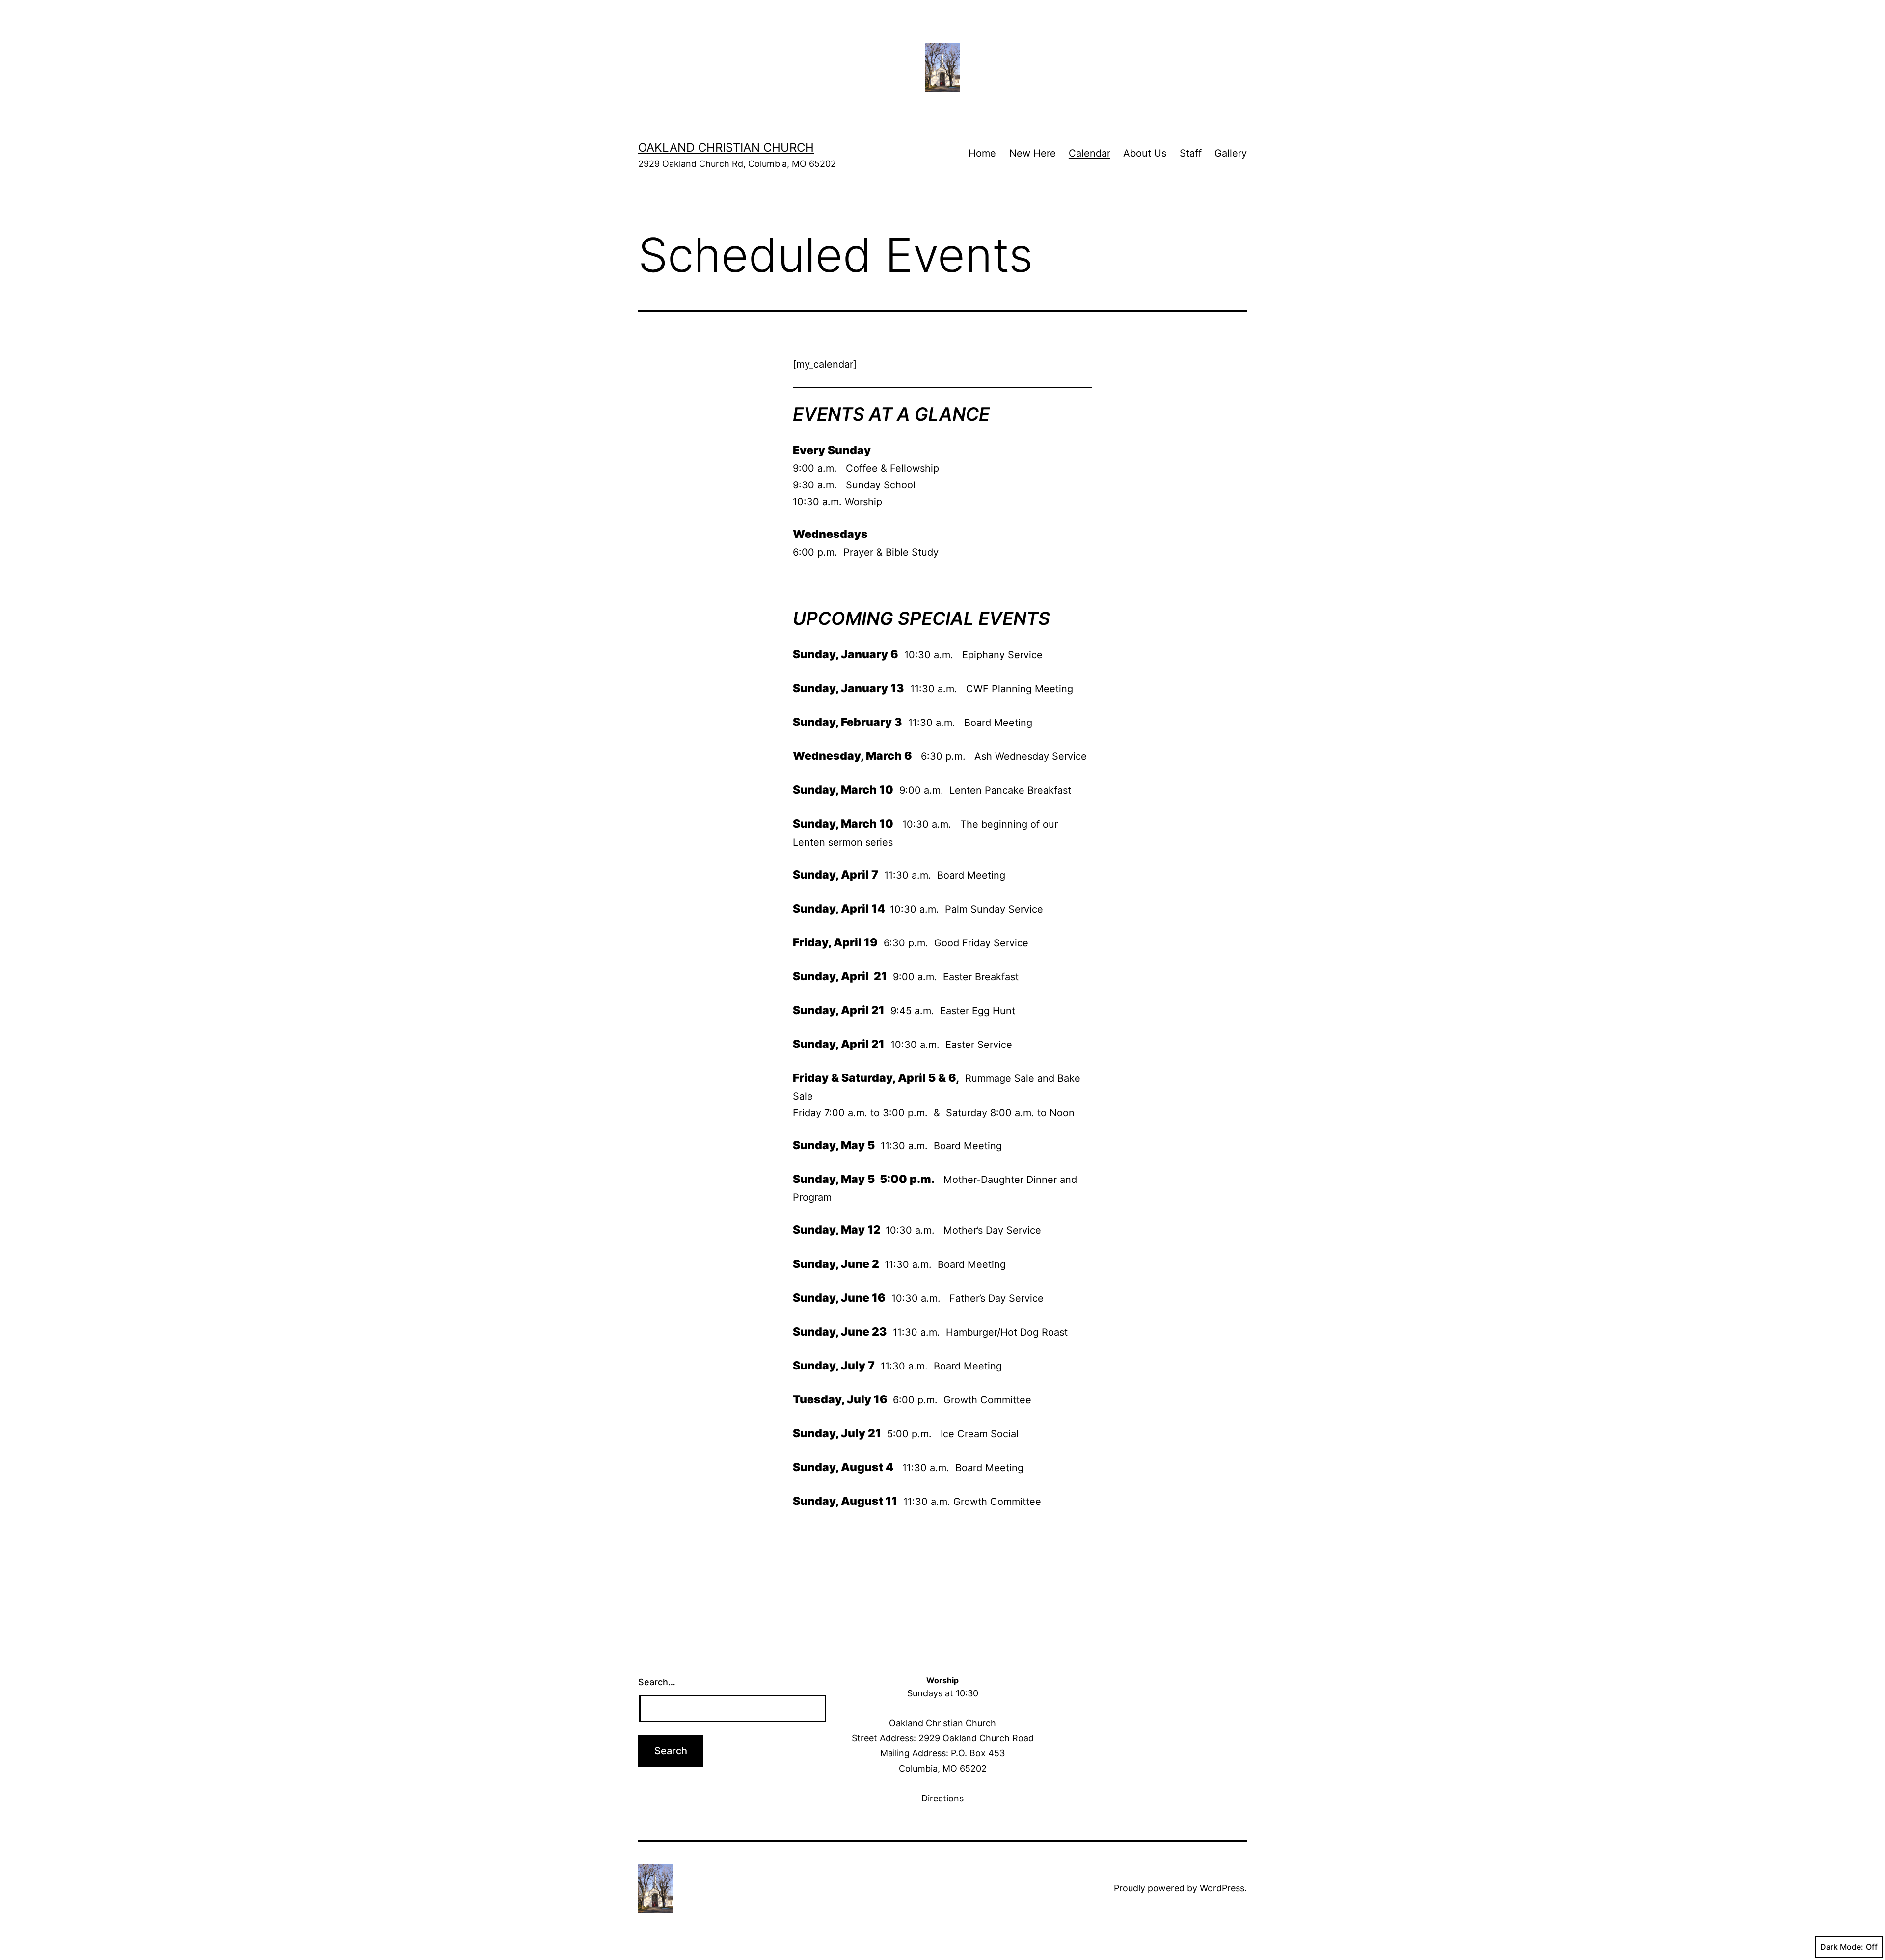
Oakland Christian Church (726, 148)
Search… (657, 1682)
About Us (1145, 153)
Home (982, 153)
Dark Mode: (1842, 1947)
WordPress (1222, 1888)
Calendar (1090, 153)
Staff (1191, 153)
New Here (1033, 153)
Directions (942, 1798)
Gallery (1231, 153)
